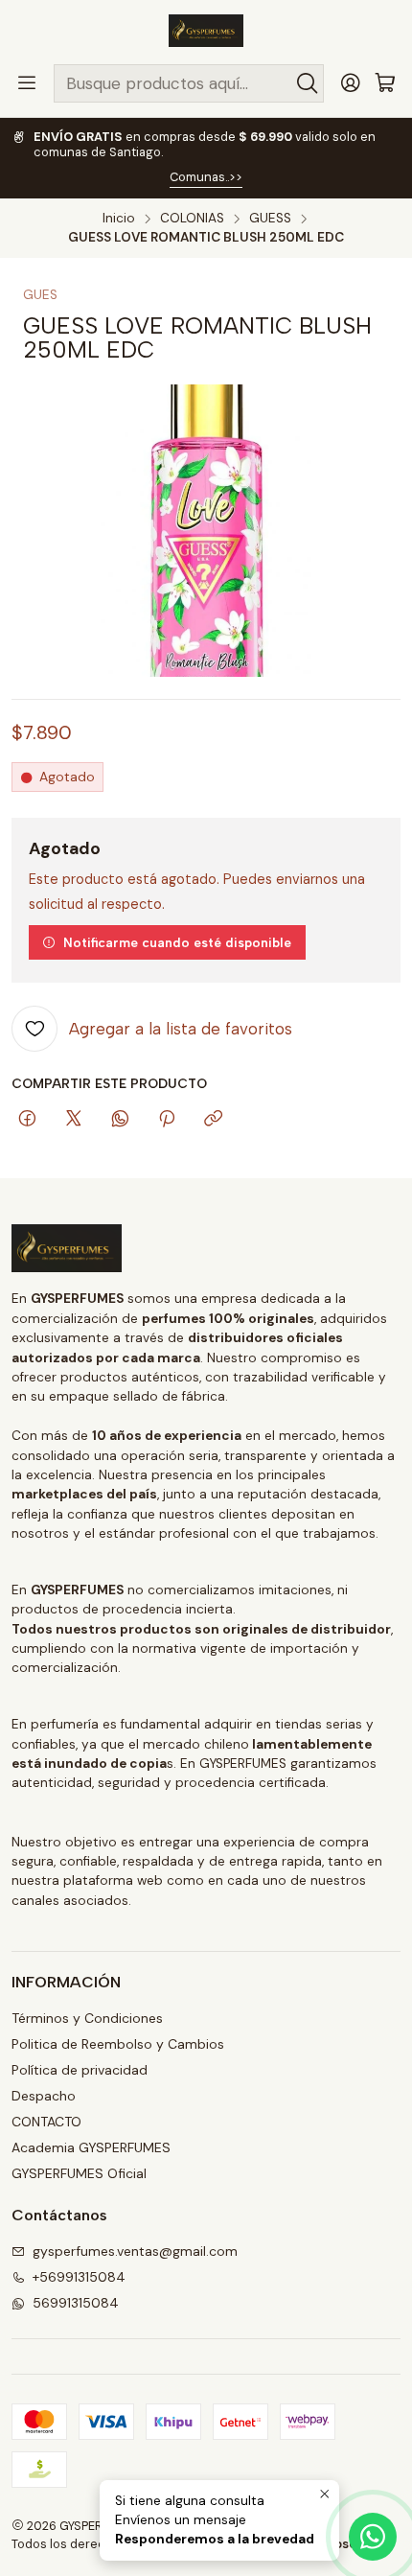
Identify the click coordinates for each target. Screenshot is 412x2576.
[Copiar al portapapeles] (213, 1120)
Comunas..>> (206, 177)
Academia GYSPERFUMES (91, 2147)
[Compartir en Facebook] (27, 1120)
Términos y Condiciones (87, 2018)
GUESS (270, 219)
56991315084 (76, 2303)
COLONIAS (192, 219)
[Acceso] (351, 83)
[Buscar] (308, 83)
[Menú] (27, 83)
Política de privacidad (80, 2070)
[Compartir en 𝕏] (74, 1120)
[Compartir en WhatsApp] (120, 1120)
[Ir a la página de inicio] (206, 31)
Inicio (119, 219)
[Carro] (385, 84)
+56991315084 (79, 2277)
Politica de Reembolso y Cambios (118, 2044)
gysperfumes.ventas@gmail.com (135, 2251)
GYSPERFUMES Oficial (79, 2173)
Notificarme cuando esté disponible (177, 942)
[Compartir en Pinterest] (167, 1120)
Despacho (44, 2096)
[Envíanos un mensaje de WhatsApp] (373, 2537)
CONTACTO (46, 2122)
